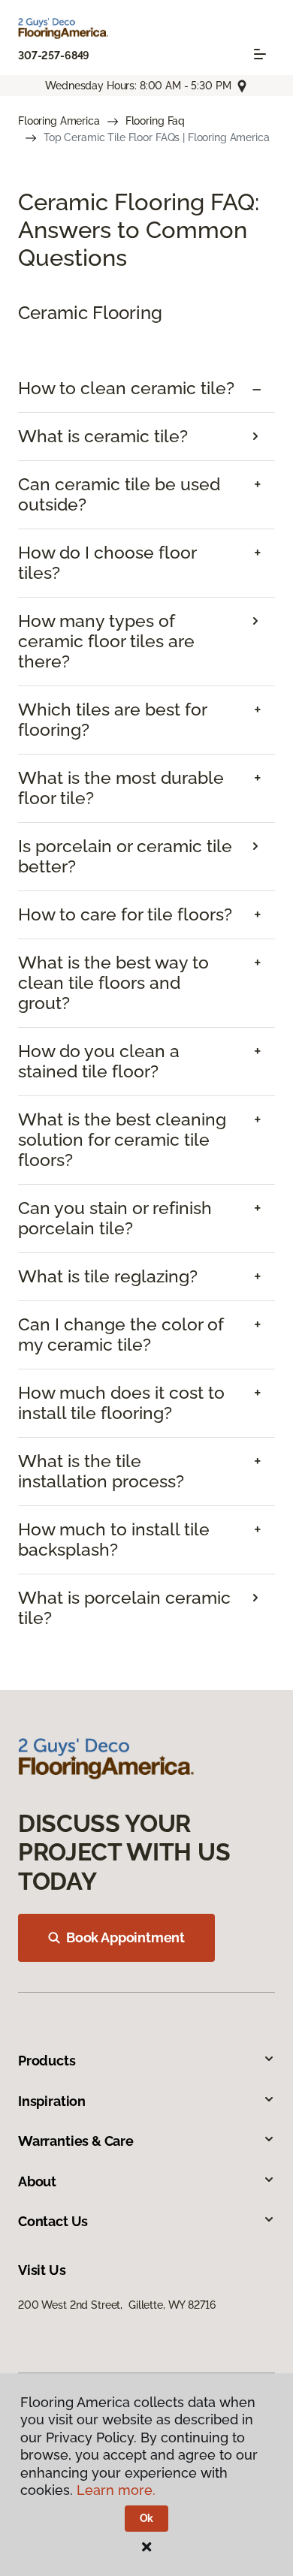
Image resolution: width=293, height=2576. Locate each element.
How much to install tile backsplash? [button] (114, 1540)
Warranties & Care (76, 2141)
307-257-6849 (54, 56)
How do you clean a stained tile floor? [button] (99, 1061)
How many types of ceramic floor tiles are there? (106, 641)
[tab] (146, 389)
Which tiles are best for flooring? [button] (112, 720)
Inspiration (52, 2101)
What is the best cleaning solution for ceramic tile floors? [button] (122, 1140)
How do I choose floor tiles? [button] (107, 563)
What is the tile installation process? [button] (101, 1471)
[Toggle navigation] (260, 54)
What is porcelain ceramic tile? (124, 1608)
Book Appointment (125, 1937)
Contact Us (53, 2221)
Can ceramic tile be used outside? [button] (119, 494)
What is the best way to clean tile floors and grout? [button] (113, 983)
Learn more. (116, 2490)
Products (47, 2061)
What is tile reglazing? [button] (108, 1276)
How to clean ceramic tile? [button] (126, 388)
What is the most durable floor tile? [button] (121, 788)
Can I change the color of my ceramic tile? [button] (121, 1335)
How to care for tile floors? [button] (125, 914)
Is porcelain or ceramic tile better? (125, 856)
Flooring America (59, 121)
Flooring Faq (155, 121)
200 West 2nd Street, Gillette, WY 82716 (116, 2305)
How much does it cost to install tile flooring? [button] (121, 1403)
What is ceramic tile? (103, 436)
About (37, 2181)
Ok (147, 2518)
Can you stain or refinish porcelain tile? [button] (115, 1218)
